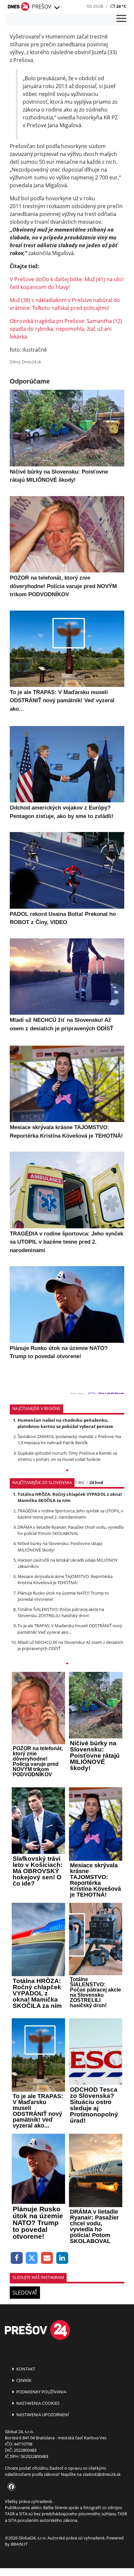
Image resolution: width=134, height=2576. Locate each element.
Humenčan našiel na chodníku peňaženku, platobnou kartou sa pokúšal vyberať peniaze (65, 1423)
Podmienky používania (41, 2392)
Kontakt (25, 2369)
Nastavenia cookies (37, 2403)
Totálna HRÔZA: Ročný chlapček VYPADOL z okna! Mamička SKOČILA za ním (70, 1497)
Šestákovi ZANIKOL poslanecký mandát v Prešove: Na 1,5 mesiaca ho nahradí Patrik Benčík (69, 1440)
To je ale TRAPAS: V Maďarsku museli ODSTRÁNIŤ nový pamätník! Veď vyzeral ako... (70, 1629)
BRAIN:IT (19, 2544)
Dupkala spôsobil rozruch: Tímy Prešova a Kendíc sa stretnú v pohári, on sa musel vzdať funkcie (67, 1456)
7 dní (79, 1482)
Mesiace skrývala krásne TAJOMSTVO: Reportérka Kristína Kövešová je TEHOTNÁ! (65, 1579)
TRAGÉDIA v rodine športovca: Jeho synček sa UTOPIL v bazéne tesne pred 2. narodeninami (70, 1514)
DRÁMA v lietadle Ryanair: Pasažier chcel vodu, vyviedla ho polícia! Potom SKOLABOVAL (71, 1530)
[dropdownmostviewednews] (67, 1471)
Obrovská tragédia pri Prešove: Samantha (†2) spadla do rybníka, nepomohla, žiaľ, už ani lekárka (66, 329)
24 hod (96, 1482)
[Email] (47, 2258)
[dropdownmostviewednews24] (67, 1664)
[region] (57, 8)
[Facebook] (17, 2258)
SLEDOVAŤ (25, 2293)
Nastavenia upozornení (42, 2415)
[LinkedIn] (62, 2258)
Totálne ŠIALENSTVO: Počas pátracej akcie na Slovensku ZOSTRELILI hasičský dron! (61, 1612)
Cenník (23, 2380)
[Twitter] (32, 2258)
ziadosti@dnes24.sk (102, 2474)
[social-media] (10, 2487)
